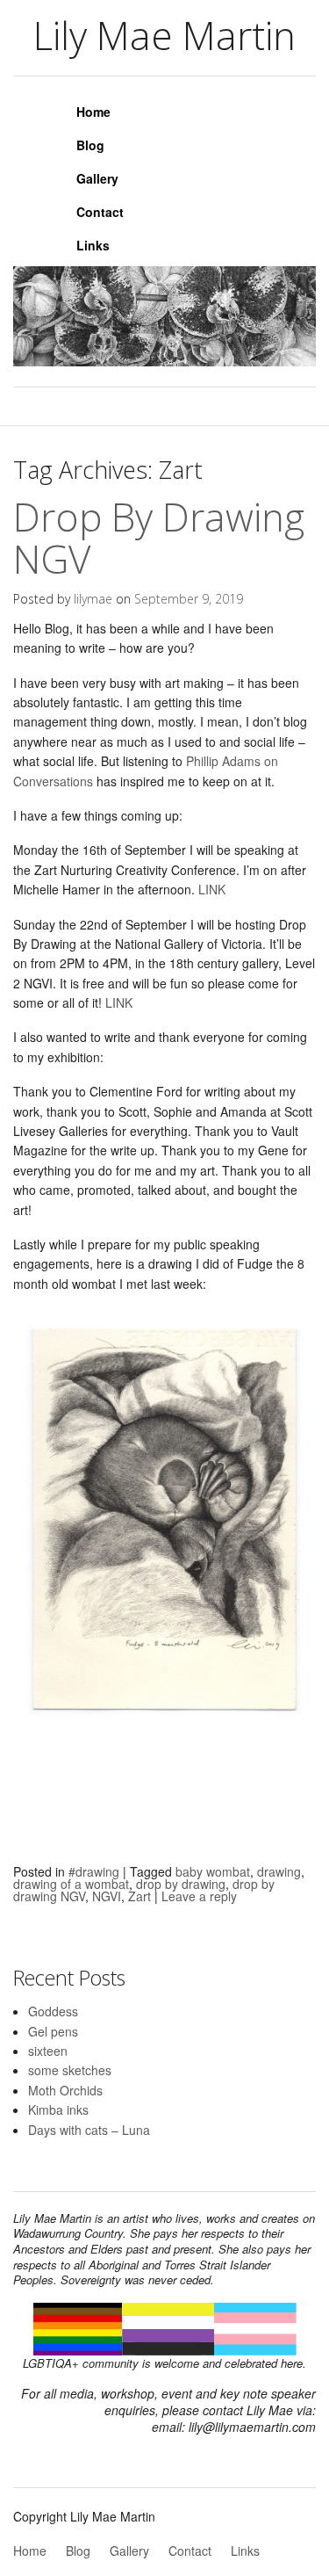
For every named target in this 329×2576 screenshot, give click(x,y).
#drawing (94, 1871)
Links (93, 245)
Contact (100, 212)
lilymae (93, 599)
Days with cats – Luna (89, 2130)
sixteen (48, 2051)
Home (93, 112)
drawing (279, 1871)
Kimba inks (58, 2109)
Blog (90, 145)
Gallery (97, 178)
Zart (139, 1896)
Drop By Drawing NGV (159, 538)
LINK (214, 889)
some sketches (70, 2070)
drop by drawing (181, 1884)
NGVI (107, 1896)
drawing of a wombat (71, 1884)
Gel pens (53, 2031)
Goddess (53, 2011)
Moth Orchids (65, 2090)
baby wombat (213, 1871)
